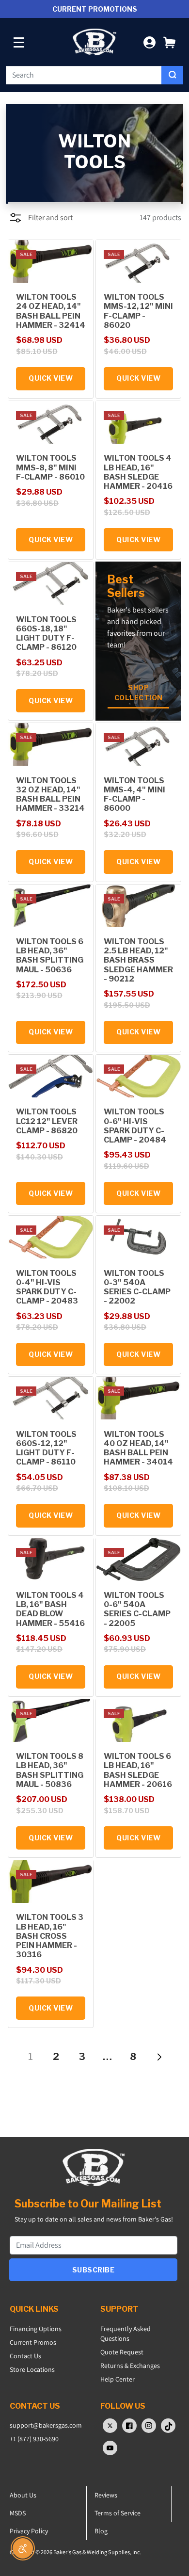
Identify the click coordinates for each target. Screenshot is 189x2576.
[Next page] (159, 2057)
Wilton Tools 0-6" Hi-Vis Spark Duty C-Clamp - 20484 (135, 1126)
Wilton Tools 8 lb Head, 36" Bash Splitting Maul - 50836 (50, 1770)
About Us (23, 2495)
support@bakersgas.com (46, 2425)
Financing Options (36, 2329)
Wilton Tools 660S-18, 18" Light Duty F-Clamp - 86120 (46, 634)
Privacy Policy (29, 2531)
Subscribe (94, 2270)
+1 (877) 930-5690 (34, 2439)
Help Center (118, 2379)
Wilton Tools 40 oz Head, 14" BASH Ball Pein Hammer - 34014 (138, 1448)
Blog (101, 2531)
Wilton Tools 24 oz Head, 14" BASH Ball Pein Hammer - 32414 (51, 311)
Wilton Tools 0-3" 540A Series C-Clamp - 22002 (137, 1287)
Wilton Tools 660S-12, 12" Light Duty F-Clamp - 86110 (46, 1448)
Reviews (106, 2495)
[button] (169, 42)
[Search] (172, 75)
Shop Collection (139, 692)
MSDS (18, 2513)
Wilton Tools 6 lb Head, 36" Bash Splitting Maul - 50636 (50, 956)
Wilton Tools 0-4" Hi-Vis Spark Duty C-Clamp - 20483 (47, 1287)
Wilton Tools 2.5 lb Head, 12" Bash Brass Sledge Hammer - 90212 (138, 960)
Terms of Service (118, 2513)
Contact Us (25, 2356)
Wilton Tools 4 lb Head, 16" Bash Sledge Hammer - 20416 (138, 472)
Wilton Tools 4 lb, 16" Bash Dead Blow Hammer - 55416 (50, 1609)
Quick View (51, 378)
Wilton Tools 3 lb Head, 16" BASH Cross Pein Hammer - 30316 (50, 1936)
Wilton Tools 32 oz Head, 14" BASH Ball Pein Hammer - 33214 (50, 795)
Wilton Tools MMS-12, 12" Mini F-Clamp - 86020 (138, 311)
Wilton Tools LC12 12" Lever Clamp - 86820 (47, 1121)
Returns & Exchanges (130, 2366)
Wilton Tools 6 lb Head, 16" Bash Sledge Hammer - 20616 (138, 1770)
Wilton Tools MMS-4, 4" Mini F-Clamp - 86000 (134, 795)
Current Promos (33, 2342)
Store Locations (32, 2369)
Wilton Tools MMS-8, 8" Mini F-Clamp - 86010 (50, 467)
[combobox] (84, 75)
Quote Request (122, 2352)
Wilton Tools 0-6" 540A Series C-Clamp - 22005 (137, 1609)
